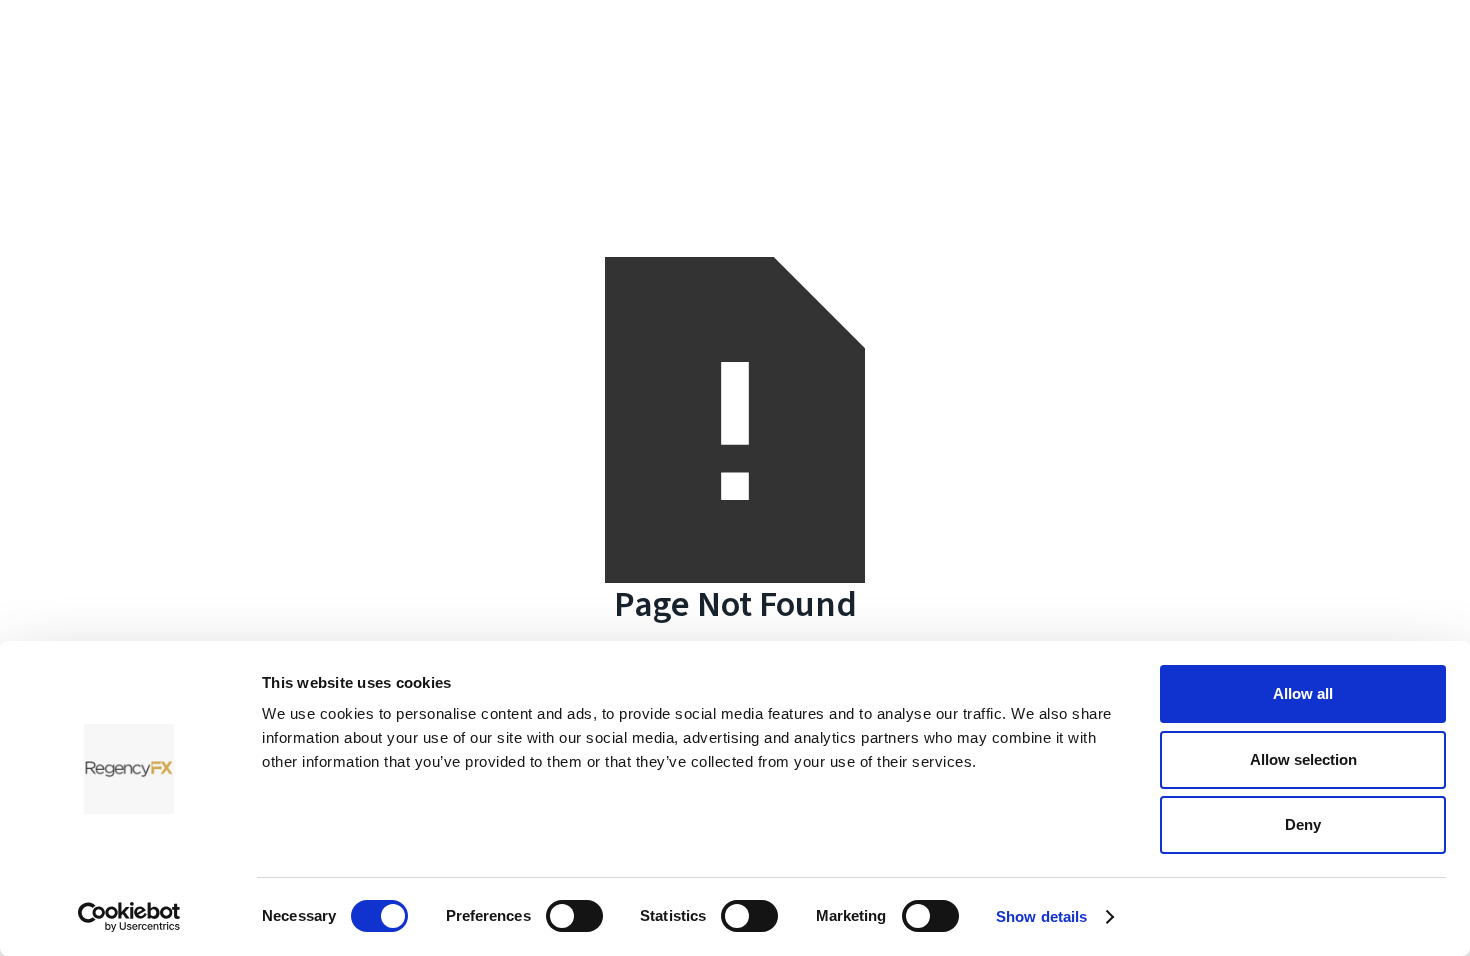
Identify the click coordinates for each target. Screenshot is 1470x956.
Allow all (1303, 693)
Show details (1041, 916)
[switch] (574, 916)
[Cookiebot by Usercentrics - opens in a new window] (129, 917)
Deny (1303, 824)
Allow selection (1303, 759)
